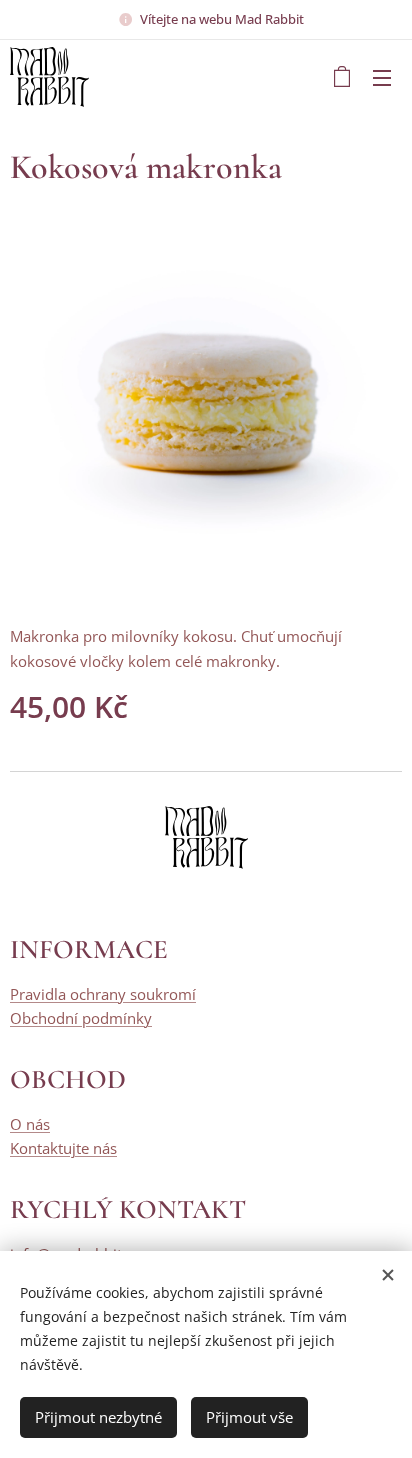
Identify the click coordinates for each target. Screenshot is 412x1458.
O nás (30, 1124)
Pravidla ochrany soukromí (103, 994)
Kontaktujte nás (63, 1148)
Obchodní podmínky (81, 1018)
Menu (382, 77)
